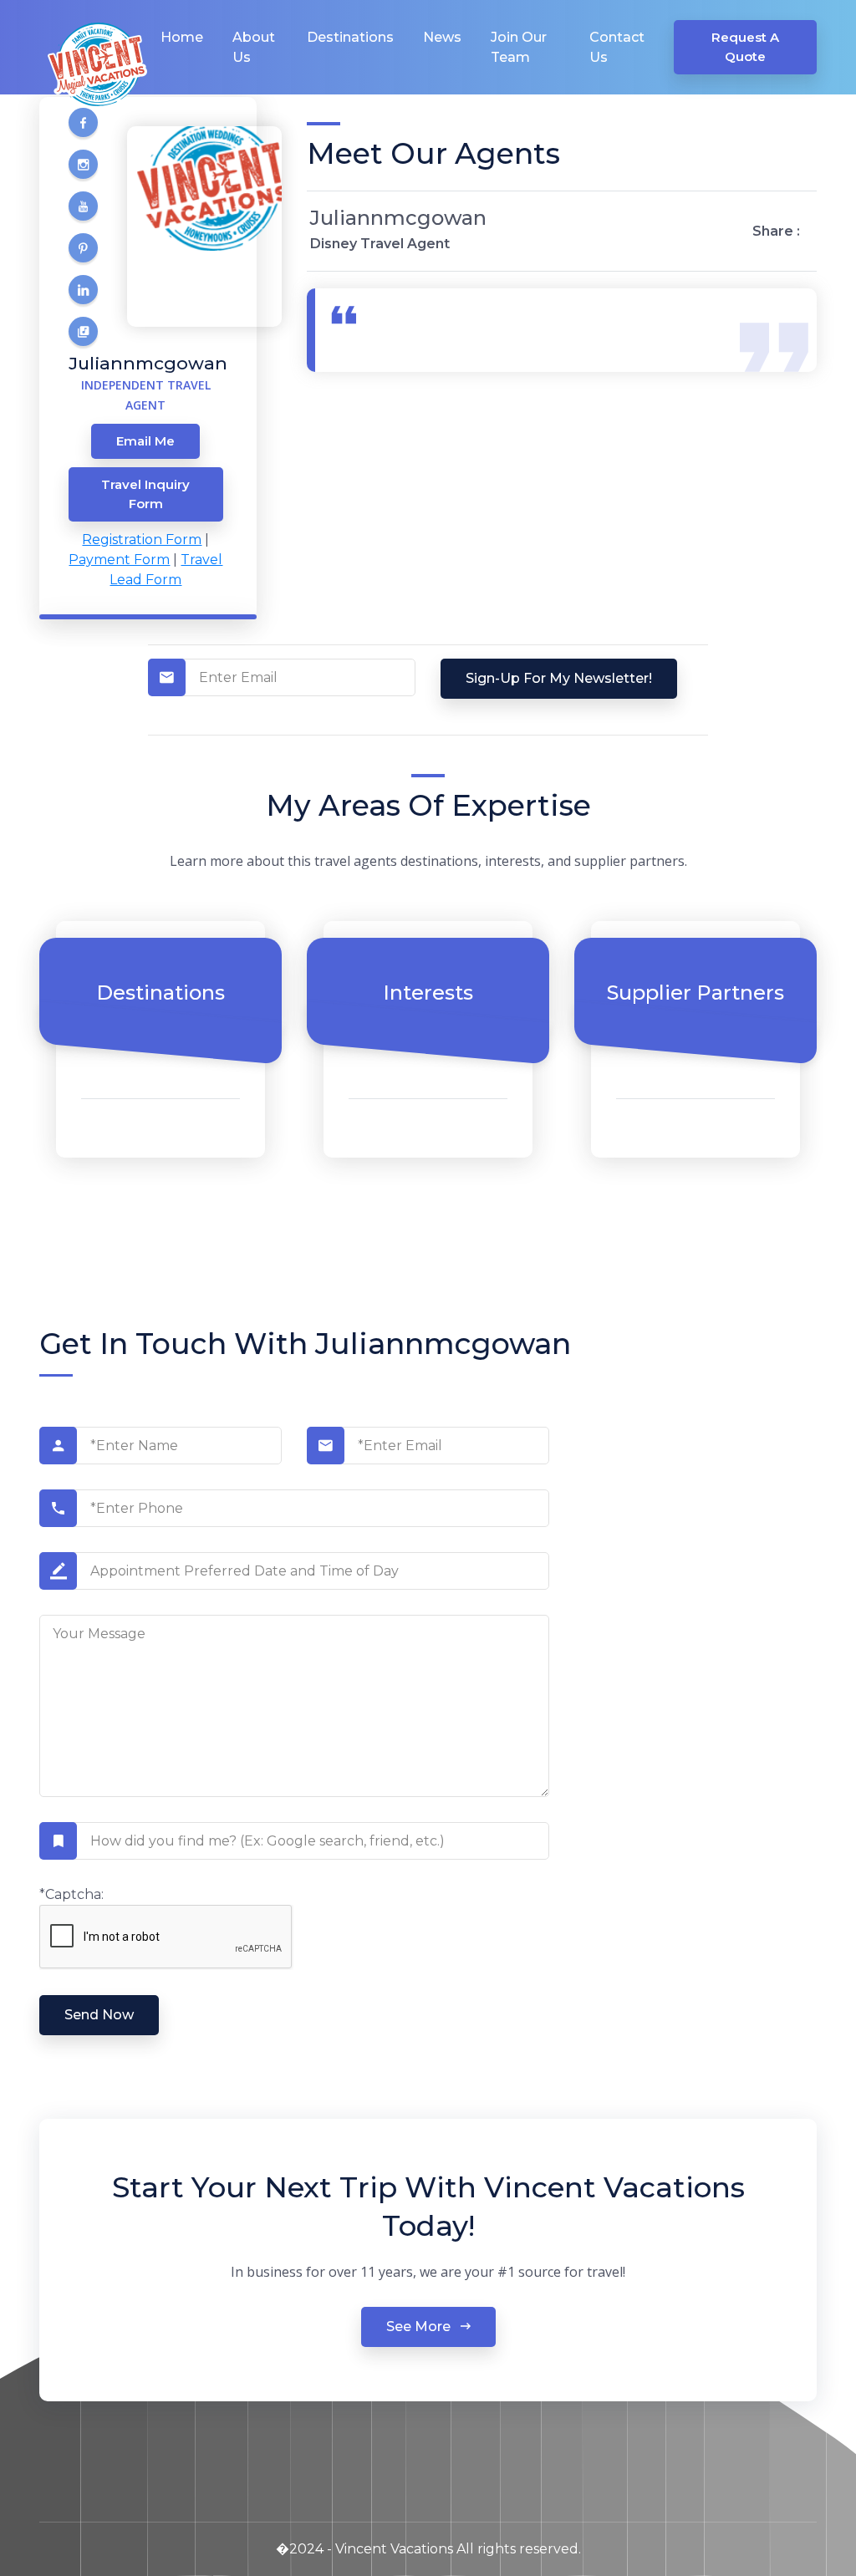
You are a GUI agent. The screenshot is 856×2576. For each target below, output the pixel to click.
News (442, 37)
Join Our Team (519, 47)
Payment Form (119, 560)
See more (420, 2327)
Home (182, 37)
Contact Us (617, 47)
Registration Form (142, 540)
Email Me (145, 441)
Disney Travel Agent (380, 244)
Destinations (350, 37)
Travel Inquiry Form (145, 494)
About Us (254, 47)
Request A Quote (745, 47)
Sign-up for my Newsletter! (559, 678)
